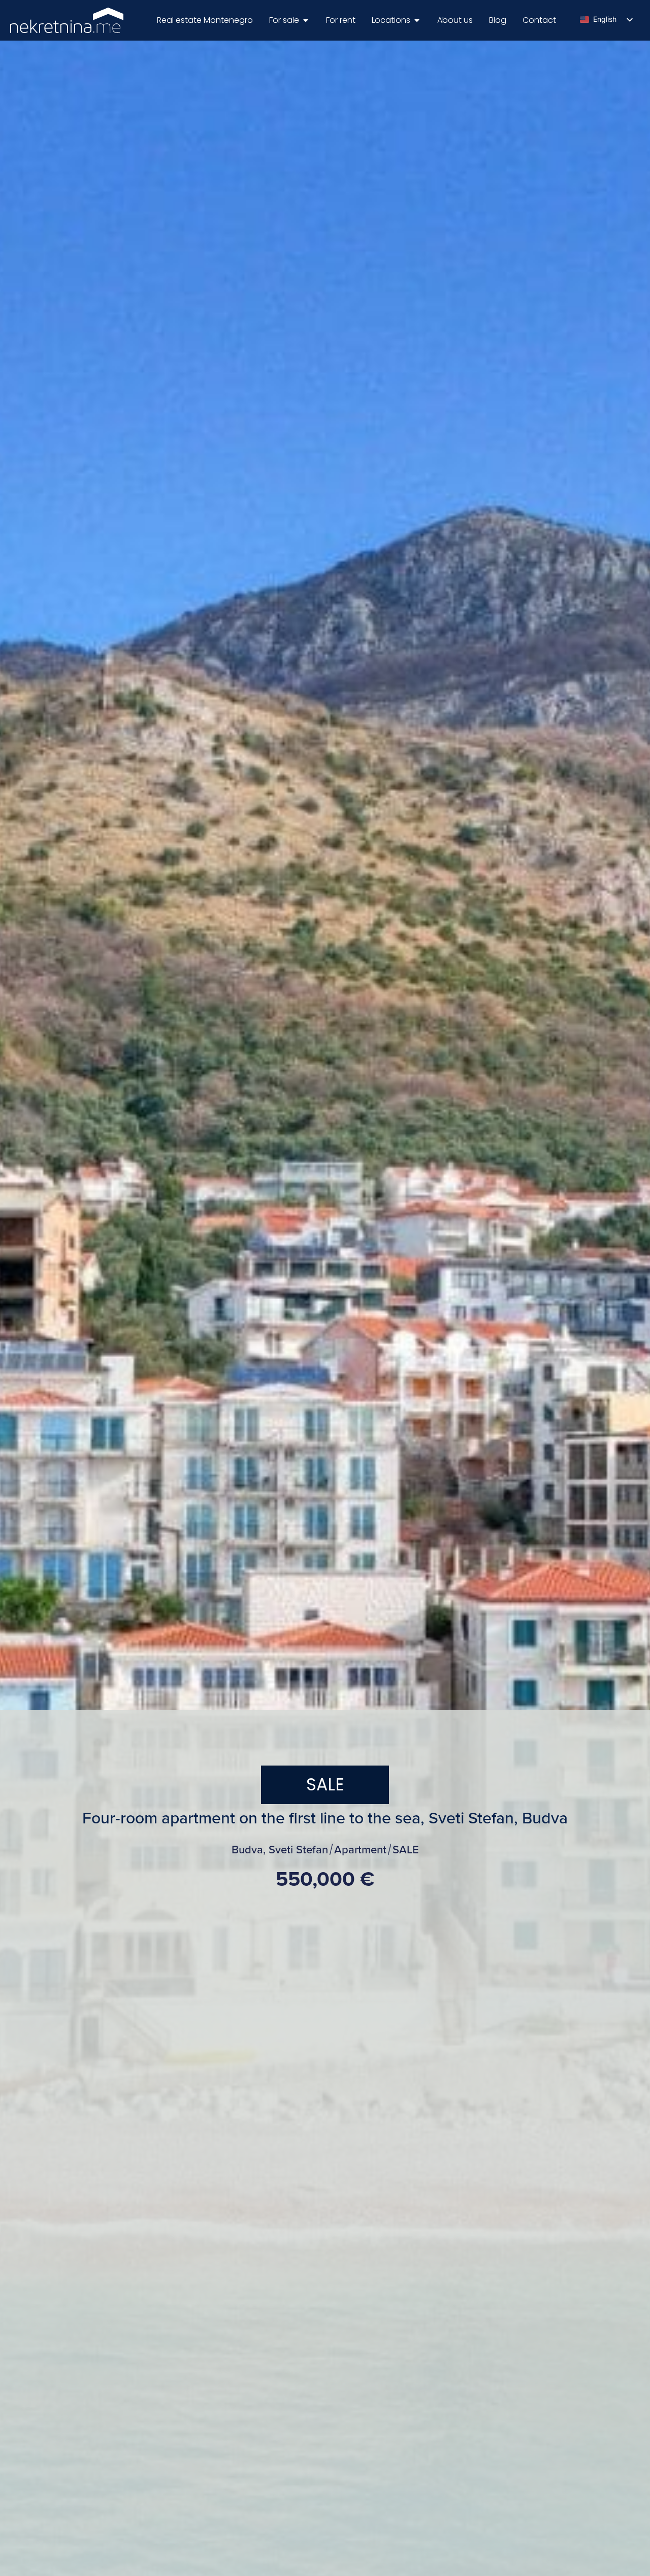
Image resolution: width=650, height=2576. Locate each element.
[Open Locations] (417, 20)
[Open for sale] (306, 20)
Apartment (360, 1850)
